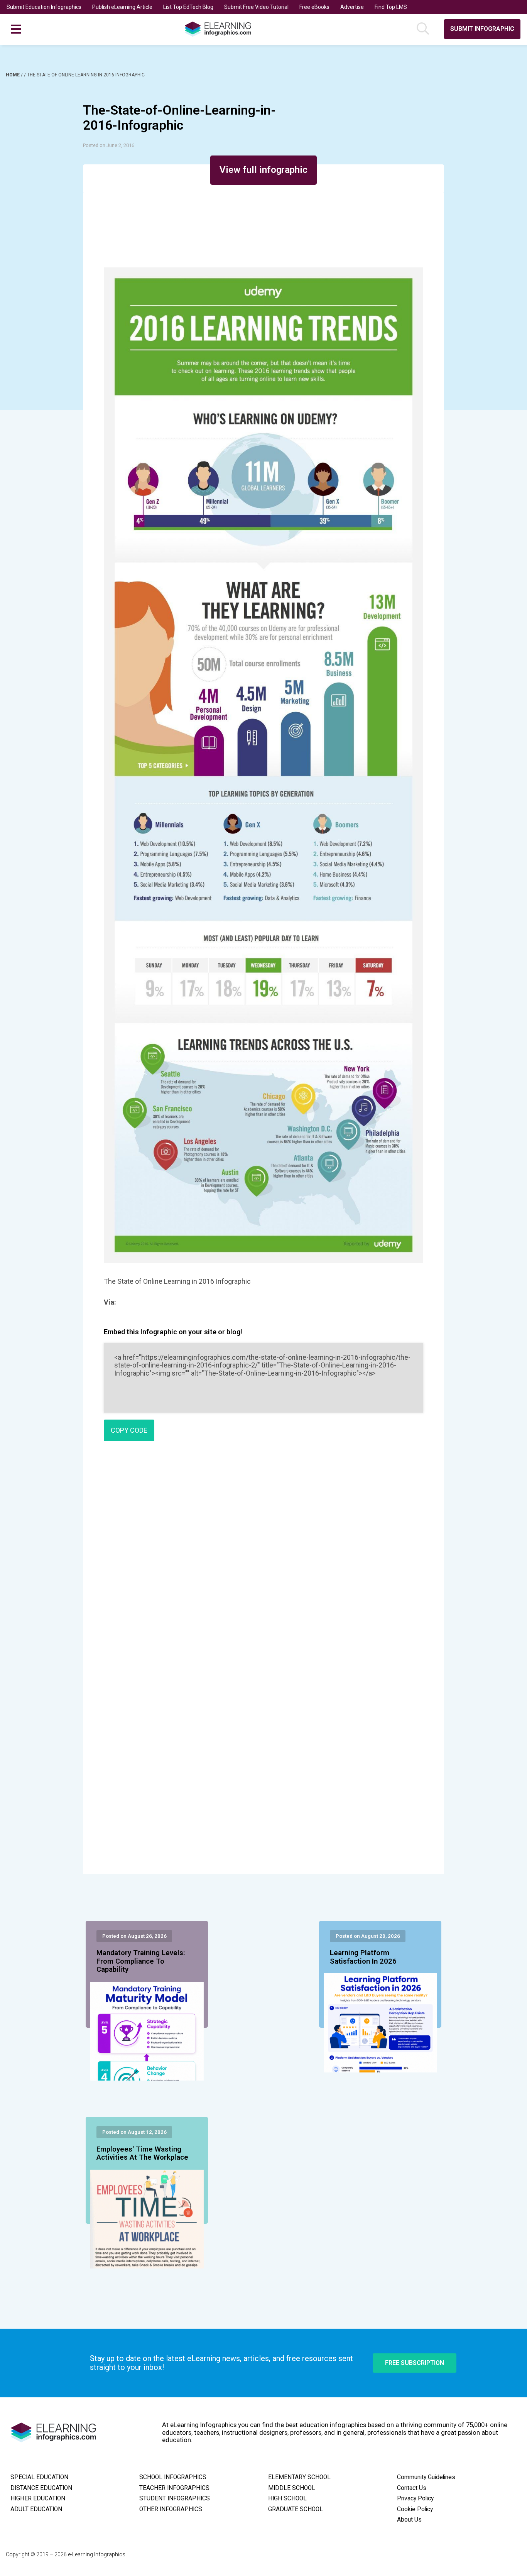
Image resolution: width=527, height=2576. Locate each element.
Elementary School (299, 2477)
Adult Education (36, 2509)
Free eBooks (314, 7)
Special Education (39, 2477)
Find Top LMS (391, 7)
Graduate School (296, 2509)
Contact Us (412, 2488)
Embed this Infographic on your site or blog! (173, 1332)
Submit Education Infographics (44, 7)
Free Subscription (415, 2363)
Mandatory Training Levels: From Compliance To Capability (141, 1961)
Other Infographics (171, 2509)
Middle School (292, 2488)
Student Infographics (175, 2498)
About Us (409, 2520)
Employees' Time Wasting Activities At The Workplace (142, 2153)
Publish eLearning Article (122, 7)
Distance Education (41, 2488)
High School (287, 2498)
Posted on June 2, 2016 (109, 145)
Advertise (352, 7)
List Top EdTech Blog (188, 7)
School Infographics (173, 2477)
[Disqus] (263, 1558)
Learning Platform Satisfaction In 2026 (363, 1957)
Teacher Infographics (174, 2488)
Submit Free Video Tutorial (256, 7)
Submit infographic (482, 29)
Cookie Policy (415, 2509)
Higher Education (38, 2498)
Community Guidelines (426, 2477)
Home (13, 75)
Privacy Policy (415, 2498)
